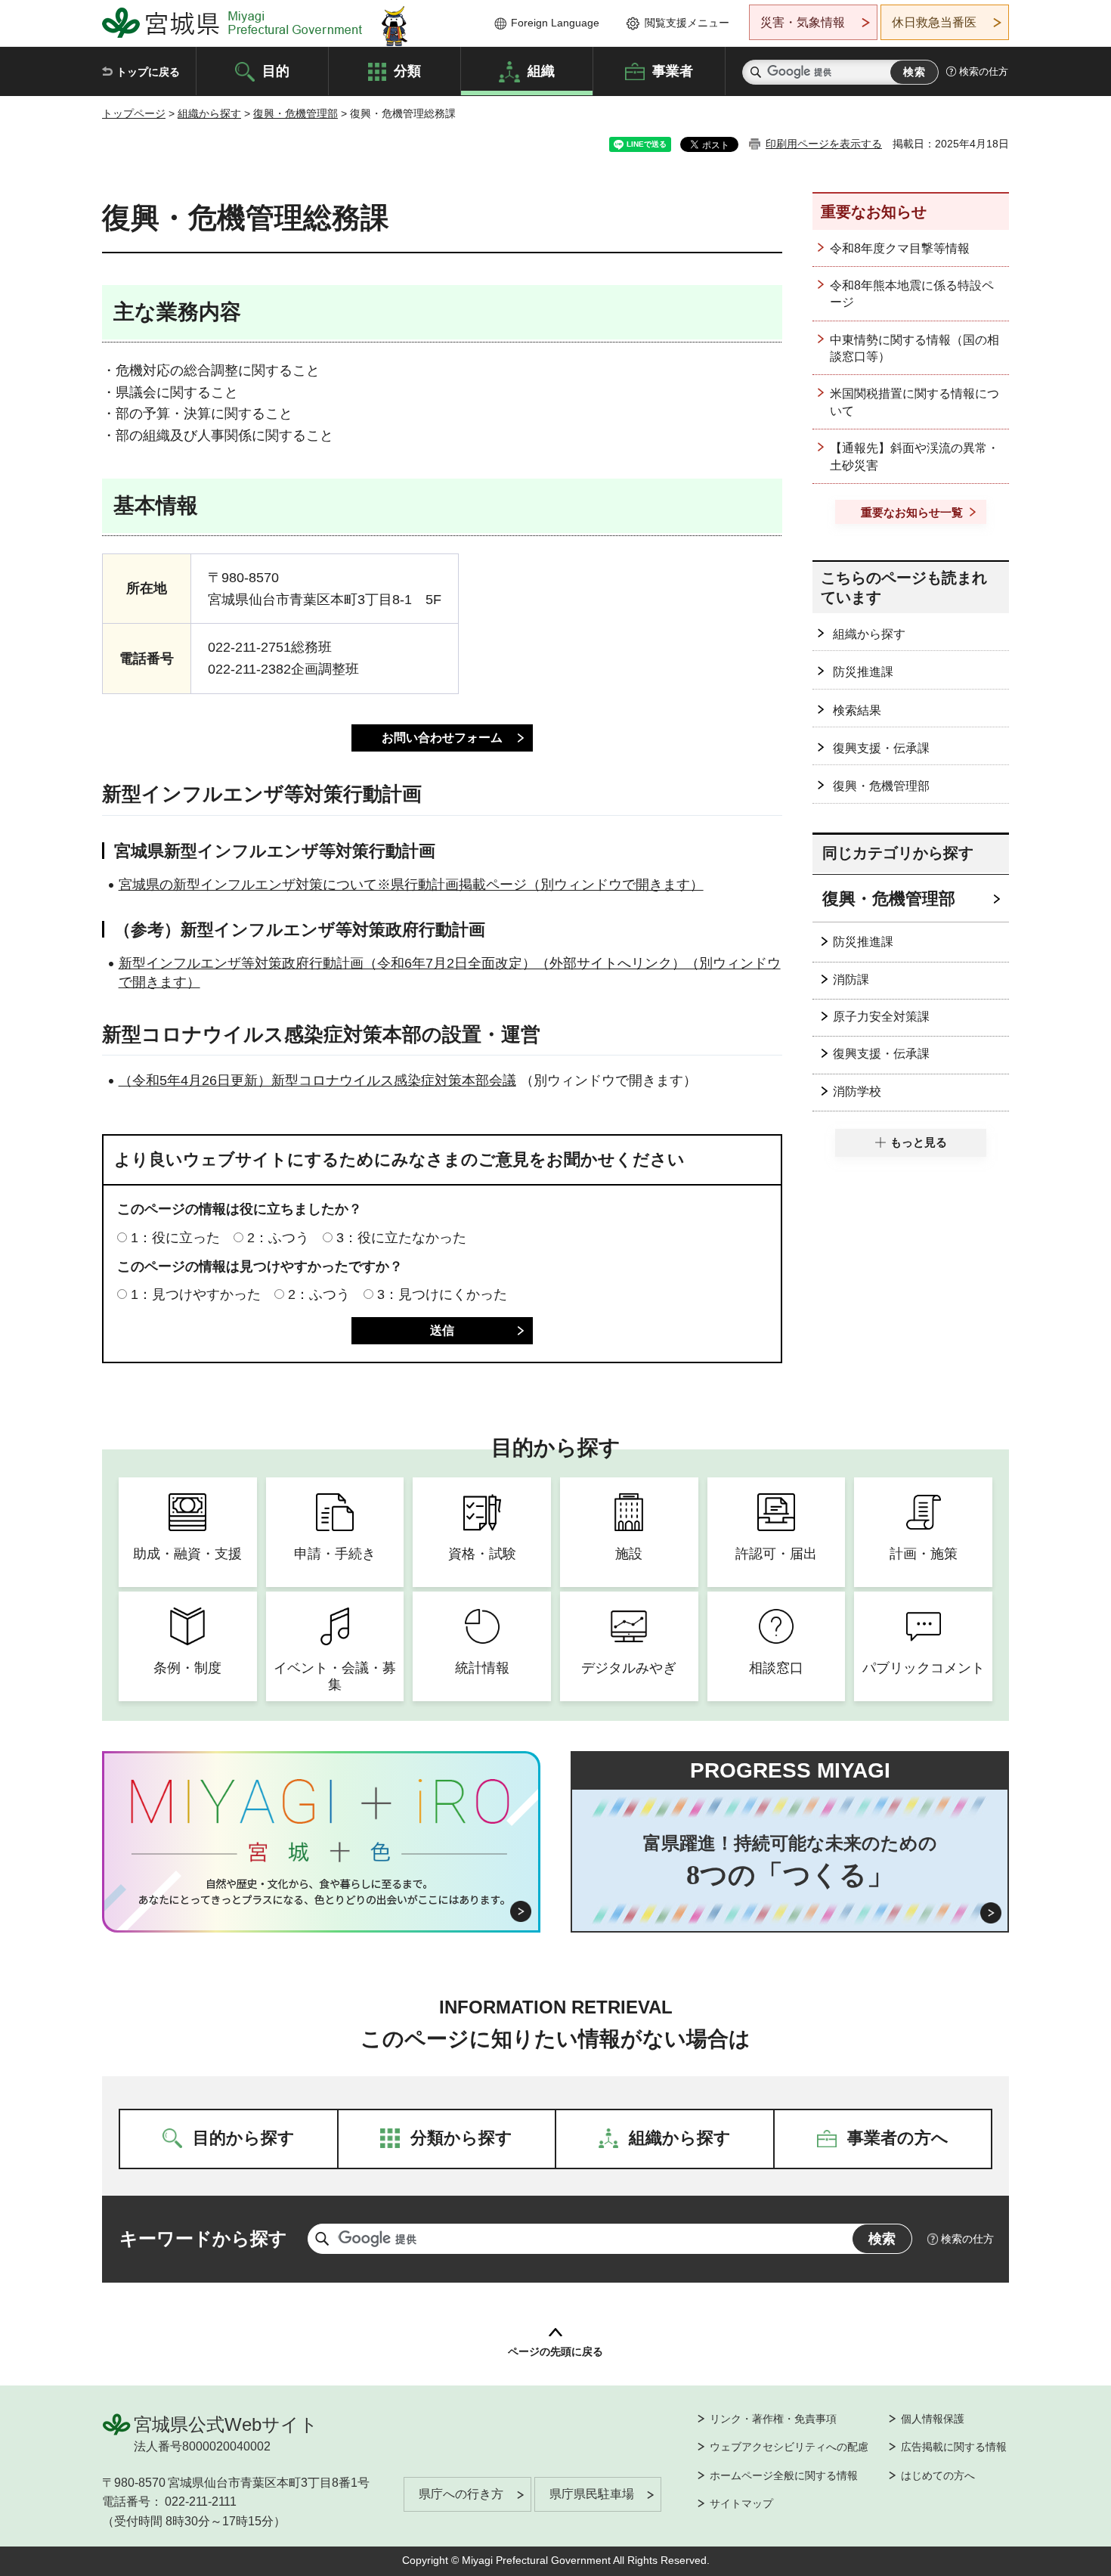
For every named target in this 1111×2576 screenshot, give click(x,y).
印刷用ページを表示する (824, 144)
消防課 (851, 980)
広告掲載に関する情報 (954, 2447)
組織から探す (209, 113)
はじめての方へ (938, 2475)
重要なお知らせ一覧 (912, 512)
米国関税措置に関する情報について (914, 402)
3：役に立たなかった (401, 1238)
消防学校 (857, 1091)
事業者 (673, 70)
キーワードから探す (203, 2238)
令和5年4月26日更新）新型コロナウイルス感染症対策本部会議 (324, 1080)
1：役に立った (175, 1238)
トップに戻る (148, 72)
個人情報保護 (933, 2419)
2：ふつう (278, 1238)
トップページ (134, 113)
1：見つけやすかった (196, 1294)
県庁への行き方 (461, 2494)
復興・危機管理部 (296, 113)
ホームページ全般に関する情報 (784, 2475)
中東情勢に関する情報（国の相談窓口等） (914, 348)
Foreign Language (555, 23)
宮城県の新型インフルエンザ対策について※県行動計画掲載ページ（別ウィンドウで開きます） (411, 885)
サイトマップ (741, 2503)
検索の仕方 (984, 71)
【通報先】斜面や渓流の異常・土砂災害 (914, 456)
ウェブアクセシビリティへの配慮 (789, 2447)
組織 (541, 70)
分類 (407, 70)
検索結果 (857, 710)
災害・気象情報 (803, 22)
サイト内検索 (756, 72)
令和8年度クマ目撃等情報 (900, 248)
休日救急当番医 (934, 22)
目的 (276, 70)
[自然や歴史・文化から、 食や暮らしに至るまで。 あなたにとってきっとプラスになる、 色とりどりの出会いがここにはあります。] (322, 1892)
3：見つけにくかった (442, 1294)
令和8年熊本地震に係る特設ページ (912, 294)
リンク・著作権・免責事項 (773, 2419)
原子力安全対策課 (881, 1017)
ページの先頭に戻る (555, 2351)
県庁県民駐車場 (592, 2494)
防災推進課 (863, 672)
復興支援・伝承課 (881, 748)
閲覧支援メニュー (687, 23)
